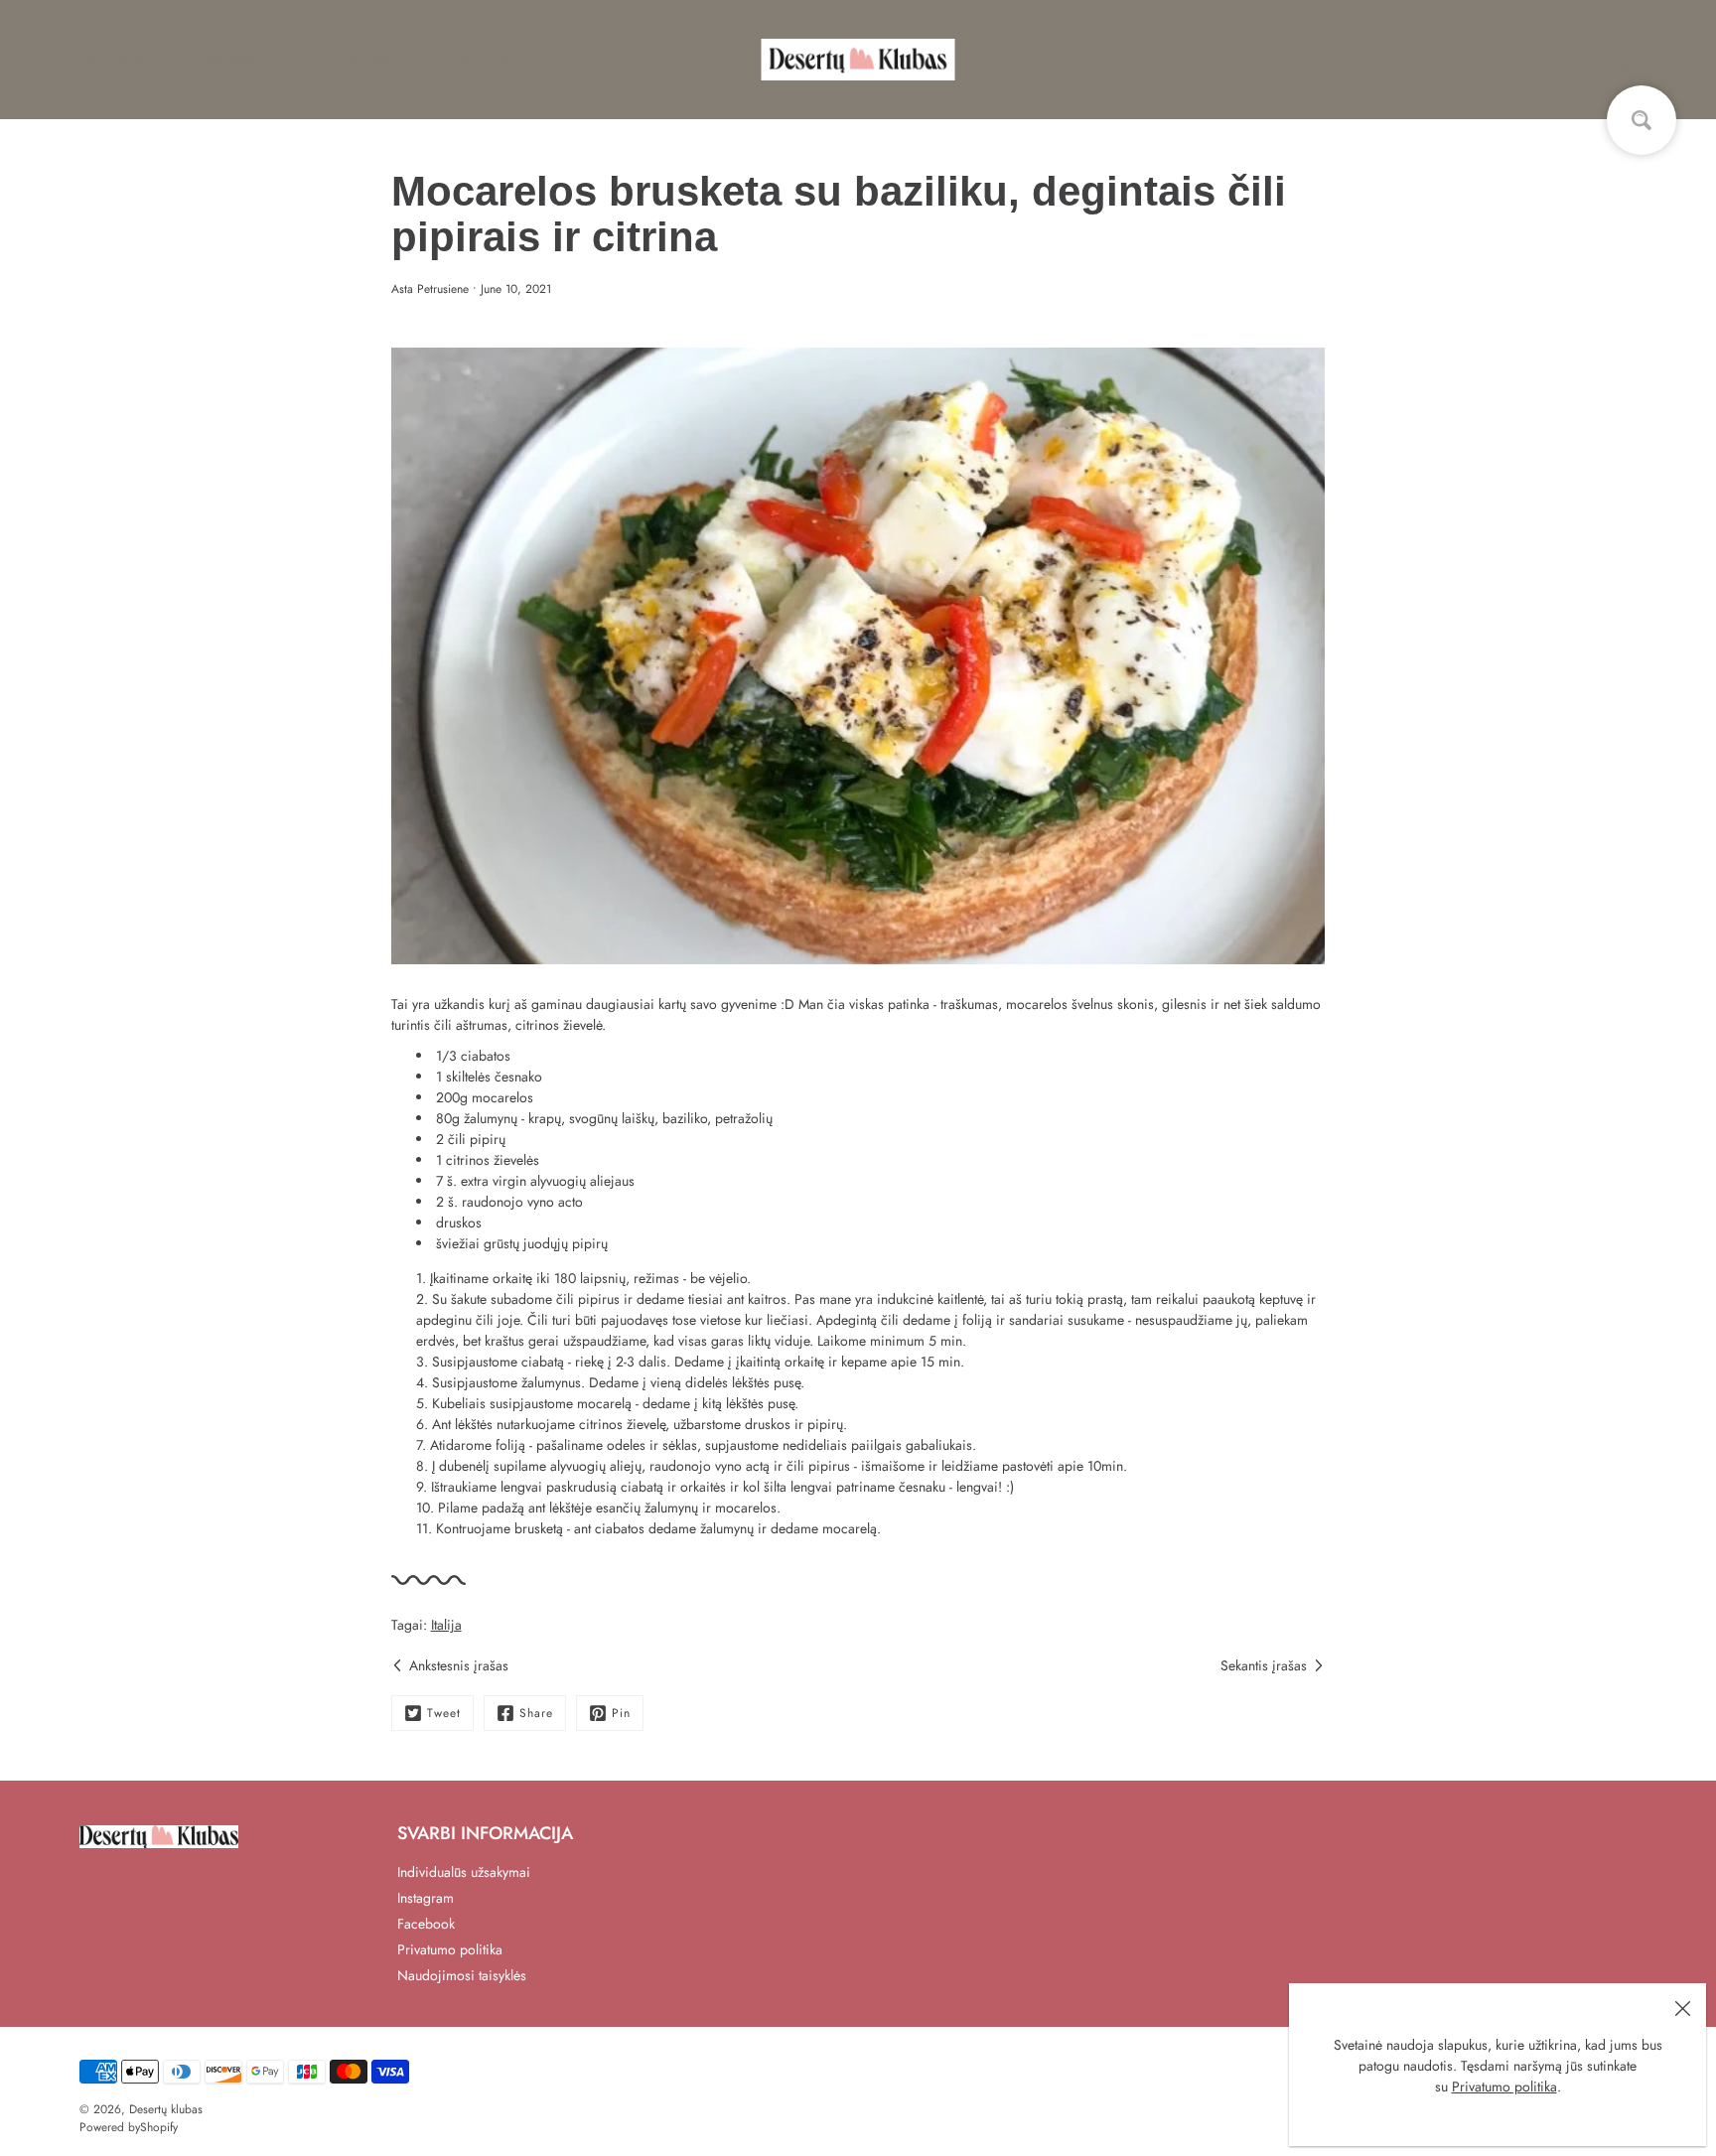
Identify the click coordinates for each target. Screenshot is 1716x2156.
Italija (446, 1625)
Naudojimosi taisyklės (462, 1975)
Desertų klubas (166, 2109)
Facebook (426, 1924)
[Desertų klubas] (858, 60)
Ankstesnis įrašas (459, 1665)
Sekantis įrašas (1264, 1665)
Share (536, 1713)
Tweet (444, 1713)
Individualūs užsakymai (464, 1872)
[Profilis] (1577, 60)
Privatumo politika (1504, 2086)
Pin (621, 1713)
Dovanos (367, 60)
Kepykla (104, 60)
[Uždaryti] (1682, 2007)
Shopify (159, 2127)
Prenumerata (234, 60)
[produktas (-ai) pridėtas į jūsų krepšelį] (1621, 60)
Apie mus (492, 60)
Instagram (426, 1898)
